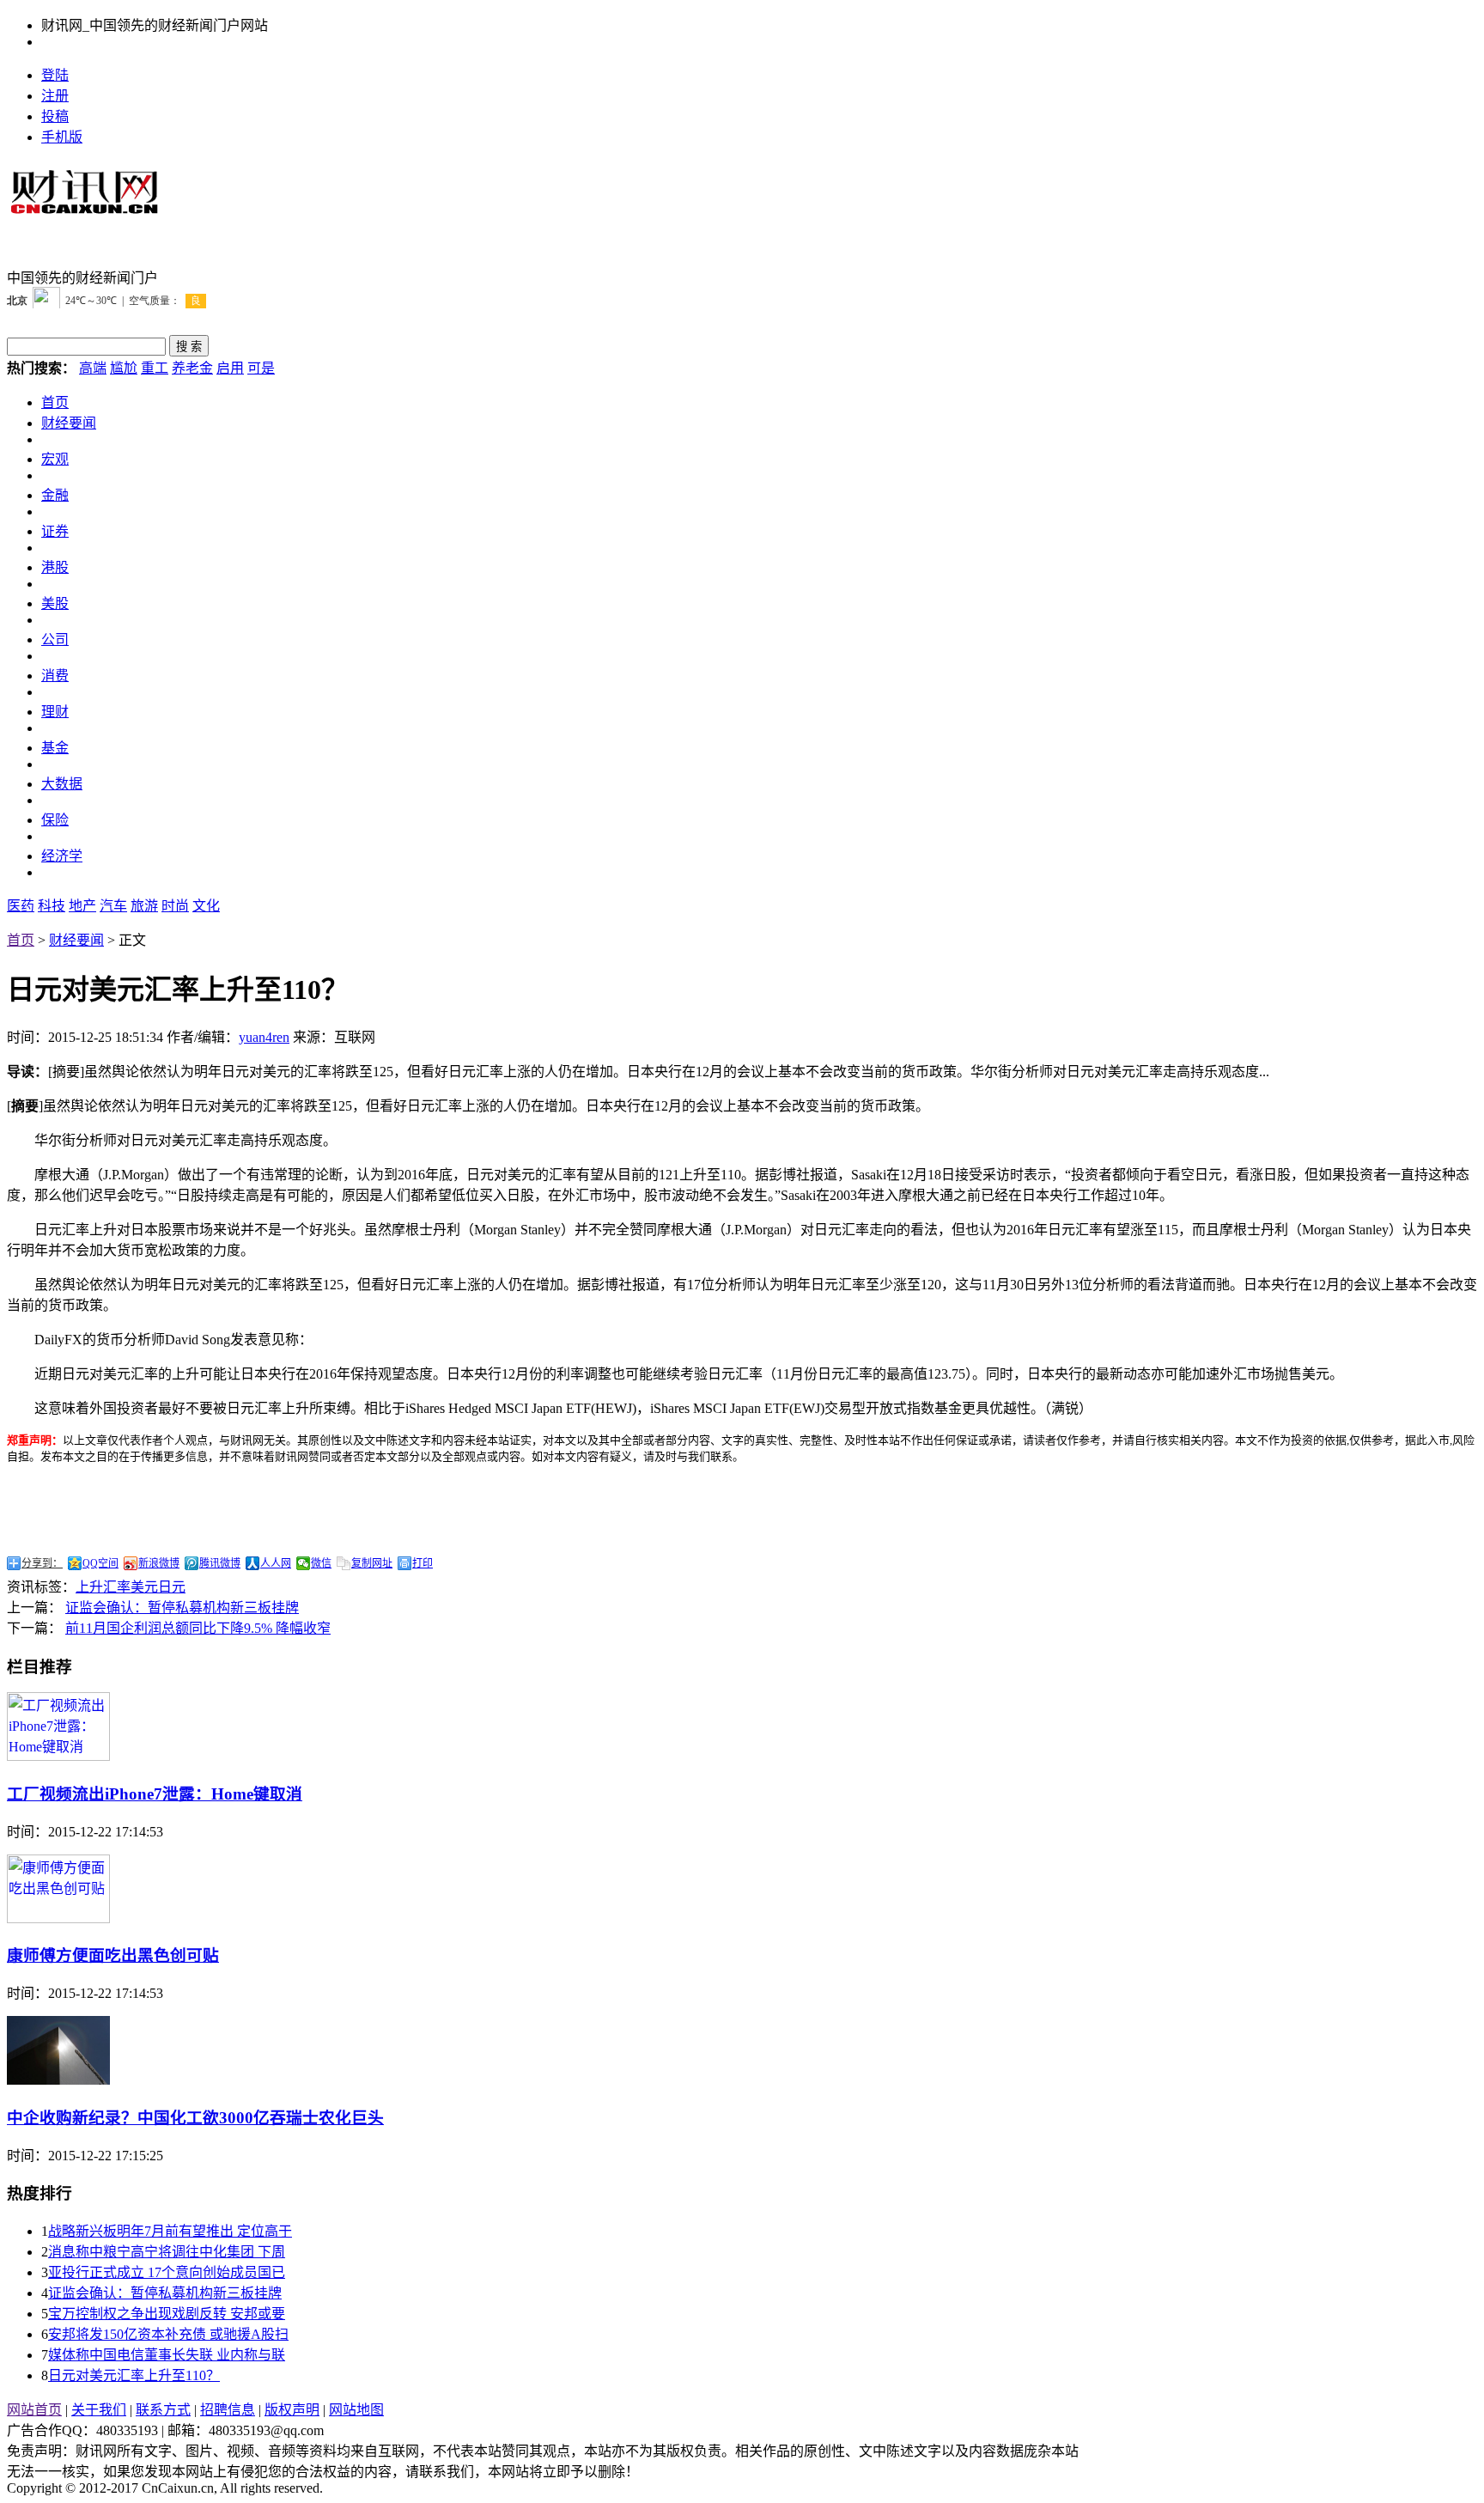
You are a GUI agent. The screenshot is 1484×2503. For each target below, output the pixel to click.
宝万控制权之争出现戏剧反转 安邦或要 (167, 2314)
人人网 (276, 1563)
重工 (155, 368)
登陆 (55, 75)
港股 (55, 567)
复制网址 (372, 1563)
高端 (93, 368)
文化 (206, 906)
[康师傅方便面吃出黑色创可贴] (58, 1918)
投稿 (55, 116)
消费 (55, 676)
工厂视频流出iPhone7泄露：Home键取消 (155, 1794)
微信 (321, 1563)
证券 (55, 531)
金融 (55, 495)
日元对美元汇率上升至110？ (134, 2375)
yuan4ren (264, 1037)
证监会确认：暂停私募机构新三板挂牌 (182, 1608)
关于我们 (99, 2410)
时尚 (175, 906)
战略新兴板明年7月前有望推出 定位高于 (170, 2231)
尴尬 (124, 368)
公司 (55, 639)
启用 (230, 368)
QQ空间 (100, 1563)
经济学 (62, 856)
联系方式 (163, 2410)
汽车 (113, 906)
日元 (172, 1587)
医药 (21, 906)
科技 (52, 906)
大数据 (62, 784)
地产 (82, 906)
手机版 (62, 137)
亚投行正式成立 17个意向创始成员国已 (167, 2272)
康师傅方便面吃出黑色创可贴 (113, 1955)
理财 (55, 712)
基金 (55, 748)
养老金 (192, 368)
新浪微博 (159, 1563)
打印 (423, 1563)
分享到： (42, 1563)
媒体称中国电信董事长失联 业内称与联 (167, 2355)
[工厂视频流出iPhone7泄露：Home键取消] (58, 1756)
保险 (55, 820)
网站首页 (34, 2410)
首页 (55, 402)
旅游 (144, 906)
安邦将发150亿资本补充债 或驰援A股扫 (168, 2334)
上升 (89, 1587)
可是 (261, 368)
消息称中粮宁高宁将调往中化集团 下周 (167, 2252)
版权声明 (292, 2410)
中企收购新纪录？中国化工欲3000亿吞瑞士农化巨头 (195, 2118)
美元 (144, 1587)
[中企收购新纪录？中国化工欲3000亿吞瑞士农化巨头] (58, 2080)
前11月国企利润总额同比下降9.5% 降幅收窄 (198, 1628)
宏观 (55, 459)
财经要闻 (69, 423)
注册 (55, 96)
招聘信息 (228, 2410)
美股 (55, 603)
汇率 (117, 1587)
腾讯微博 (220, 1563)
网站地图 (356, 2410)
